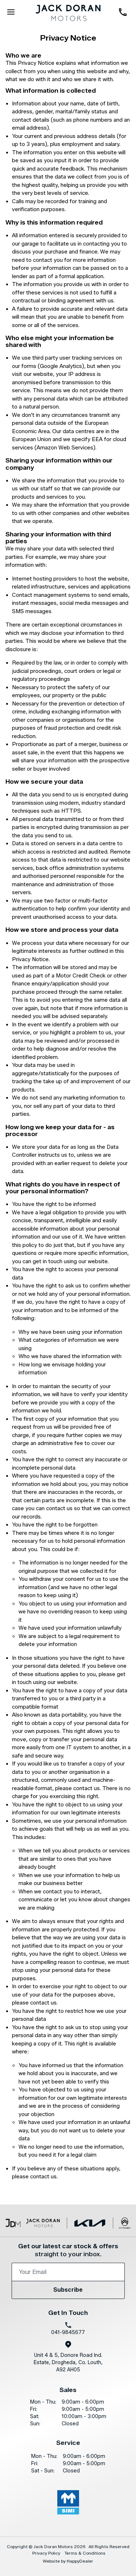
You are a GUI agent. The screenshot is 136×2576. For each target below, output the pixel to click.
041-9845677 (68, 2332)
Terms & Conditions (85, 2553)
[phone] (125, 13)
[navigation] (11, 13)
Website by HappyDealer (68, 2561)
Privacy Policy (46, 2553)
